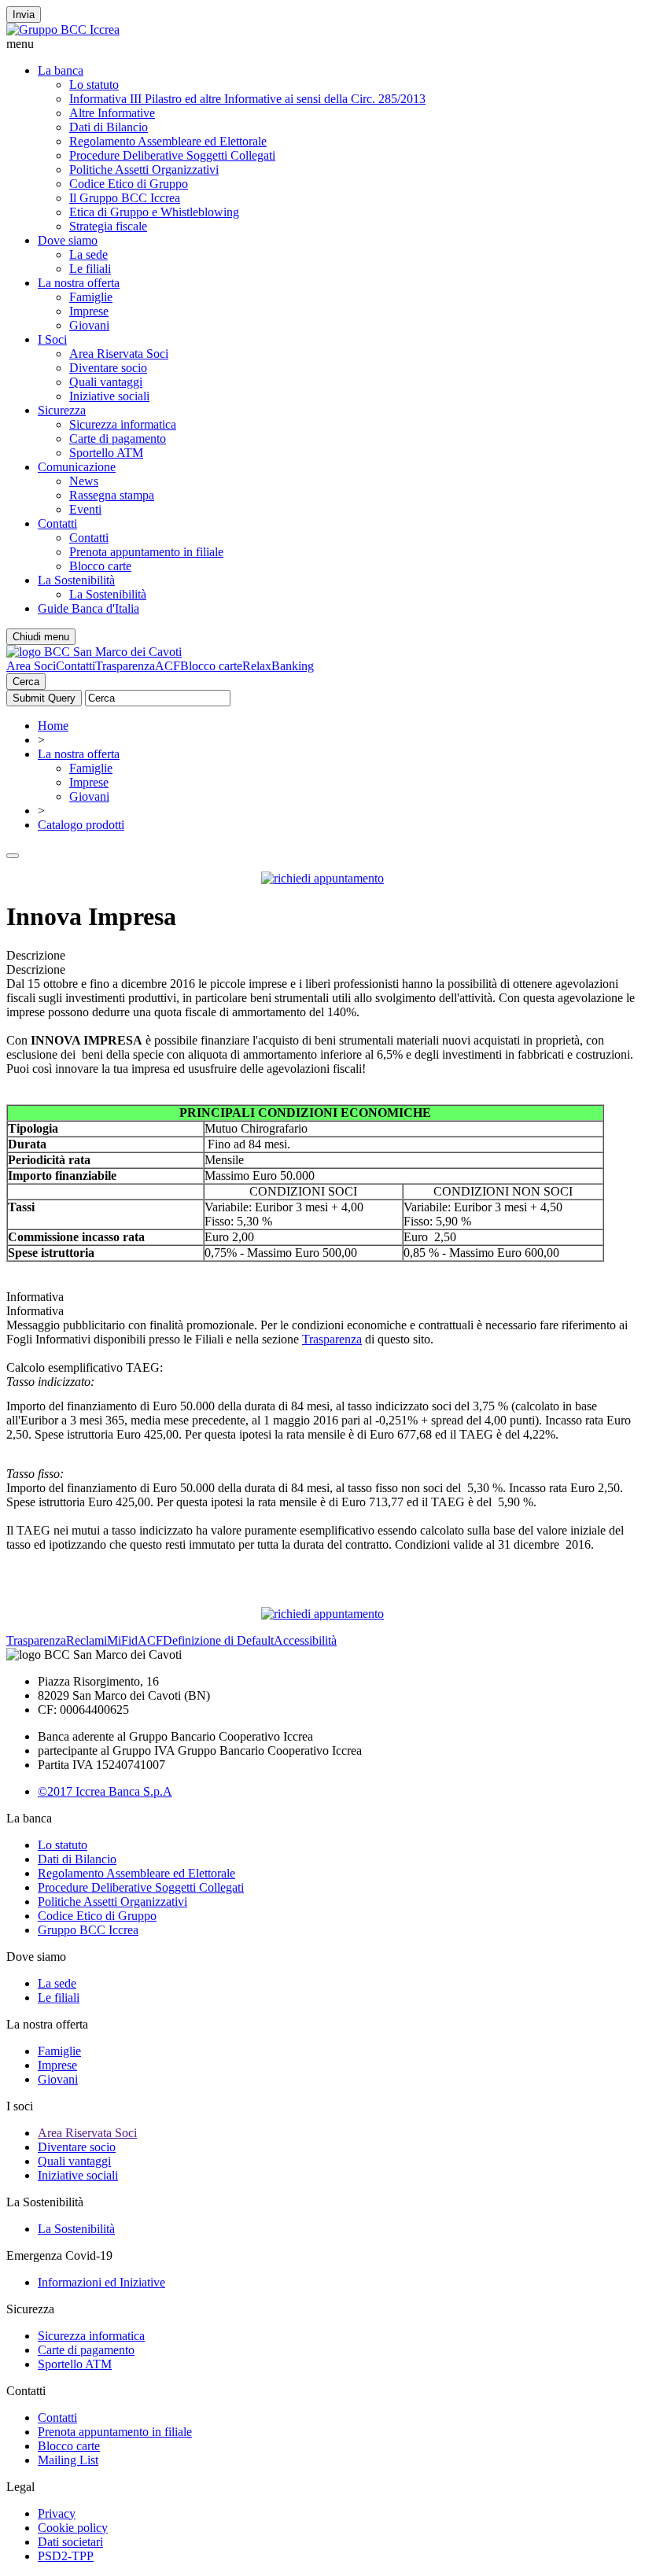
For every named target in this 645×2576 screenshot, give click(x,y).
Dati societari (70, 2542)
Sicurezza (62, 410)
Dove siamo (68, 240)
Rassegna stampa (112, 495)
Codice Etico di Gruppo (129, 184)
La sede (88, 254)
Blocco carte (100, 566)
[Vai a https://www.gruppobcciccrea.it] (63, 29)
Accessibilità (305, 1640)
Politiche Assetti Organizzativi (144, 170)
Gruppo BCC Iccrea (88, 1930)
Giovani (89, 325)
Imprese (89, 311)
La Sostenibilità (76, 580)
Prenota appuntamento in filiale (146, 552)
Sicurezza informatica (123, 424)
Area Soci (31, 666)
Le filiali (90, 269)
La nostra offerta (79, 283)
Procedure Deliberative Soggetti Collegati (172, 155)
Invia (24, 15)
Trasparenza (125, 666)
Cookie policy (73, 2528)
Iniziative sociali (109, 396)
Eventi (85, 509)
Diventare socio (108, 368)
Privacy (57, 2513)
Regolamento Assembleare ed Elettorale (168, 141)
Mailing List (68, 2460)
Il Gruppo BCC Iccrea (125, 198)
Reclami (87, 1640)
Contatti (57, 523)
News (84, 481)
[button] (322, 44)
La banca (61, 70)
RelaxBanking (278, 666)
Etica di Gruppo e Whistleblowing (154, 212)
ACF (168, 666)
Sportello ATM (106, 453)
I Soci (52, 339)
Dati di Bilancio (109, 127)
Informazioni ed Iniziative (101, 2282)
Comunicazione (77, 467)
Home (53, 726)
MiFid (122, 1640)
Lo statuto (94, 85)
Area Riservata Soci (119, 354)
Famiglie (91, 297)
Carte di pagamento (118, 439)
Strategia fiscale (108, 226)
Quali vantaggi (106, 382)
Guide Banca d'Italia (88, 608)
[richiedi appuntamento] (322, 878)
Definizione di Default (218, 1640)
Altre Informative (112, 113)
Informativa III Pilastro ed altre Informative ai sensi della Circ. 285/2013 (247, 99)
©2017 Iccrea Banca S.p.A (105, 1791)
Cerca (26, 682)
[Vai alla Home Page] (94, 652)
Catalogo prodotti (81, 825)
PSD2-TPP (66, 2556)
